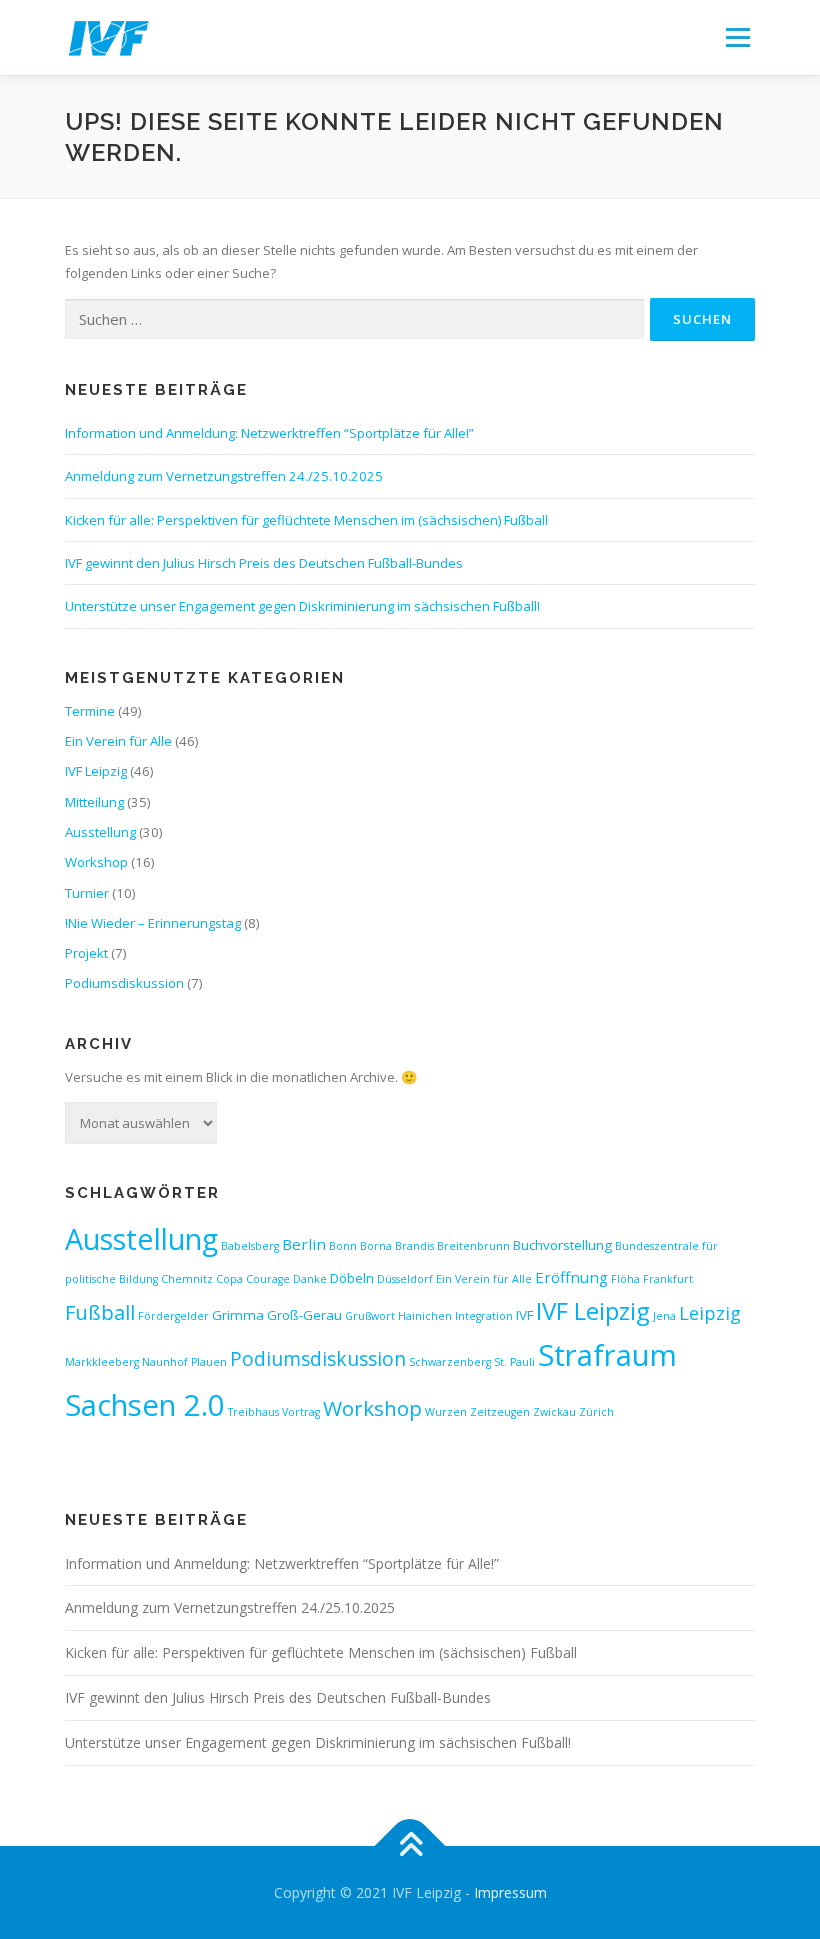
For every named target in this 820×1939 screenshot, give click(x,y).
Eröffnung (571, 1277)
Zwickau (554, 1412)
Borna (376, 1246)
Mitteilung (94, 802)
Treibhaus (253, 1412)
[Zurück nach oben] (410, 1845)
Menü (737, 37)
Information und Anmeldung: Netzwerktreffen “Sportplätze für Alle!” (269, 433)
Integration (484, 1316)
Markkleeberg (102, 1362)
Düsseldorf (405, 1279)
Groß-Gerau (304, 1315)
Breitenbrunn (473, 1246)
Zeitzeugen (500, 1412)
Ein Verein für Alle (118, 741)
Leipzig (710, 1313)
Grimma (238, 1315)
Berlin (304, 1244)
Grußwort (370, 1316)
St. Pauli (514, 1362)
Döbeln (352, 1278)
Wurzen (446, 1412)
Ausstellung (100, 832)
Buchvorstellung (562, 1245)
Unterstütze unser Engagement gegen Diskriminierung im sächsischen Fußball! (302, 606)
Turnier (87, 893)
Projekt (86, 953)
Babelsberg (250, 1246)
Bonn (343, 1246)
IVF (524, 1315)
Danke (310, 1279)
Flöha (625, 1279)
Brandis (414, 1246)
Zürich (596, 1412)
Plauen (209, 1362)
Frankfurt (668, 1279)
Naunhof (165, 1362)
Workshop (96, 862)
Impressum (510, 1892)
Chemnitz (187, 1279)
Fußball (100, 1312)
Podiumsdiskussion (124, 983)
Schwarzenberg (450, 1362)
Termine (90, 711)
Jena (664, 1316)
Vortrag (301, 1412)
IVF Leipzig (96, 771)
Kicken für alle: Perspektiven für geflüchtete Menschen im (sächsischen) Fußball (306, 520)
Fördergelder (173, 1316)
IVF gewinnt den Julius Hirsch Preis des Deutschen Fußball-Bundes (264, 563)
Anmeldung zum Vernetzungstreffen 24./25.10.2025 (224, 476)
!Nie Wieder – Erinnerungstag (153, 923)
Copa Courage (253, 1279)
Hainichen (425, 1316)
